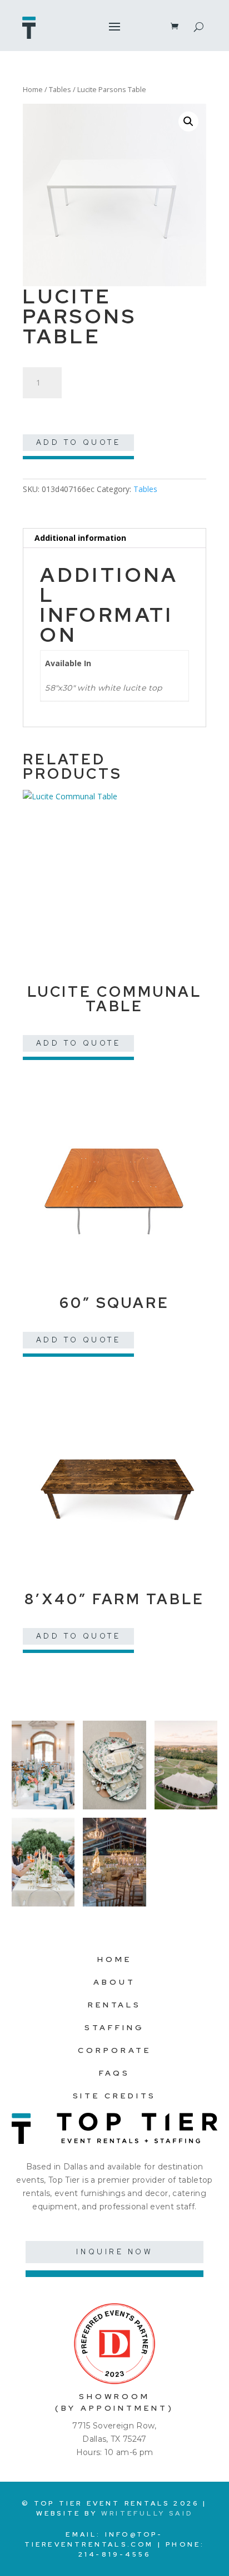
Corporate (114, 2050)
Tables (60, 89)
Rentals (114, 2005)
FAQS (114, 2073)
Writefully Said (147, 2513)
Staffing (114, 2027)
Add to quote (79, 442)
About (114, 1982)
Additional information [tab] (80, 538)
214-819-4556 (114, 2554)
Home (33, 89)
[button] (188, 121)
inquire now (114, 2252)
